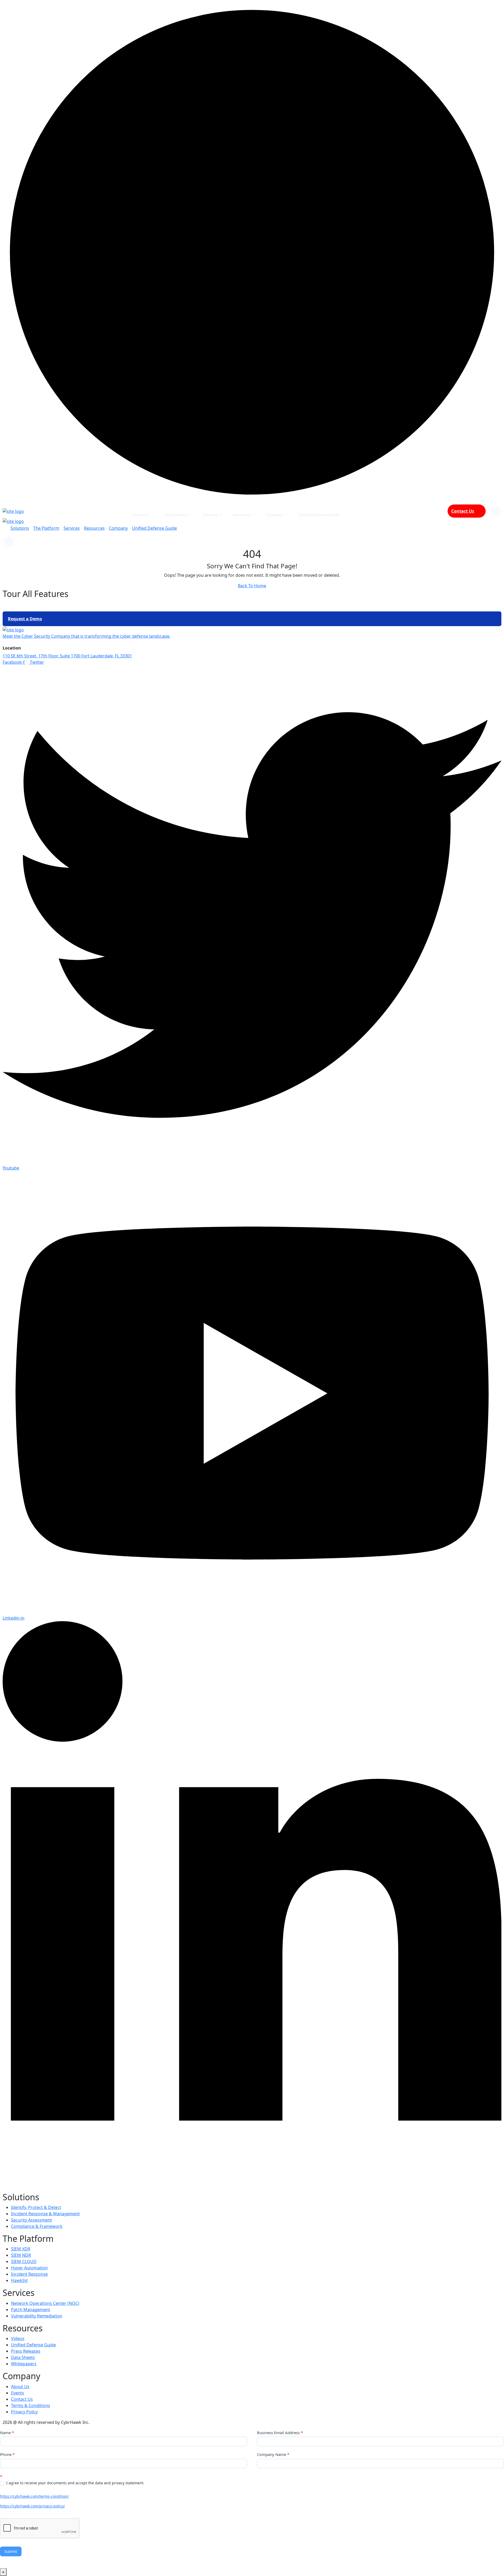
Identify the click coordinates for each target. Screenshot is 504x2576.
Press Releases (26, 2351)
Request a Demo (25, 619)
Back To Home (252, 586)
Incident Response (29, 2274)
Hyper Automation (29, 2268)
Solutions (141, 514)
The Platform (176, 514)
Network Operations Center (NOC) (45, 2303)
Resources (242, 514)
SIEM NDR (21, 2255)
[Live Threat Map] (496, 511)
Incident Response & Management (45, 2214)
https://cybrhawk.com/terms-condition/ (34, 2496)
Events (18, 2393)
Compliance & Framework (37, 2226)
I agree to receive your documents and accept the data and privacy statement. (75, 2483)
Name (7, 2433)
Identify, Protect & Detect (36, 2207)
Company (275, 514)
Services (210, 514)
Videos (18, 2338)
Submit (11, 2551)
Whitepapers (24, 2364)
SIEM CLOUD (24, 2261)
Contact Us (463, 511)
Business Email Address (280, 2433)
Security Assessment (31, 2220)
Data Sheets (23, 2357)
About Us (20, 2387)
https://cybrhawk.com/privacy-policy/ (32, 2506)
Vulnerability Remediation (37, 2316)
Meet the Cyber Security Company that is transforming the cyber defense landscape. (86, 636)
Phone (7, 2454)
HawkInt (19, 2280)
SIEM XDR (21, 2249)
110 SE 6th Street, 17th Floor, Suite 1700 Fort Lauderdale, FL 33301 (67, 656)
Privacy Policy (24, 2412)
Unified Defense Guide (319, 514)
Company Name (273, 2454)
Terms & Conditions (31, 2405)
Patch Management (31, 2310)
